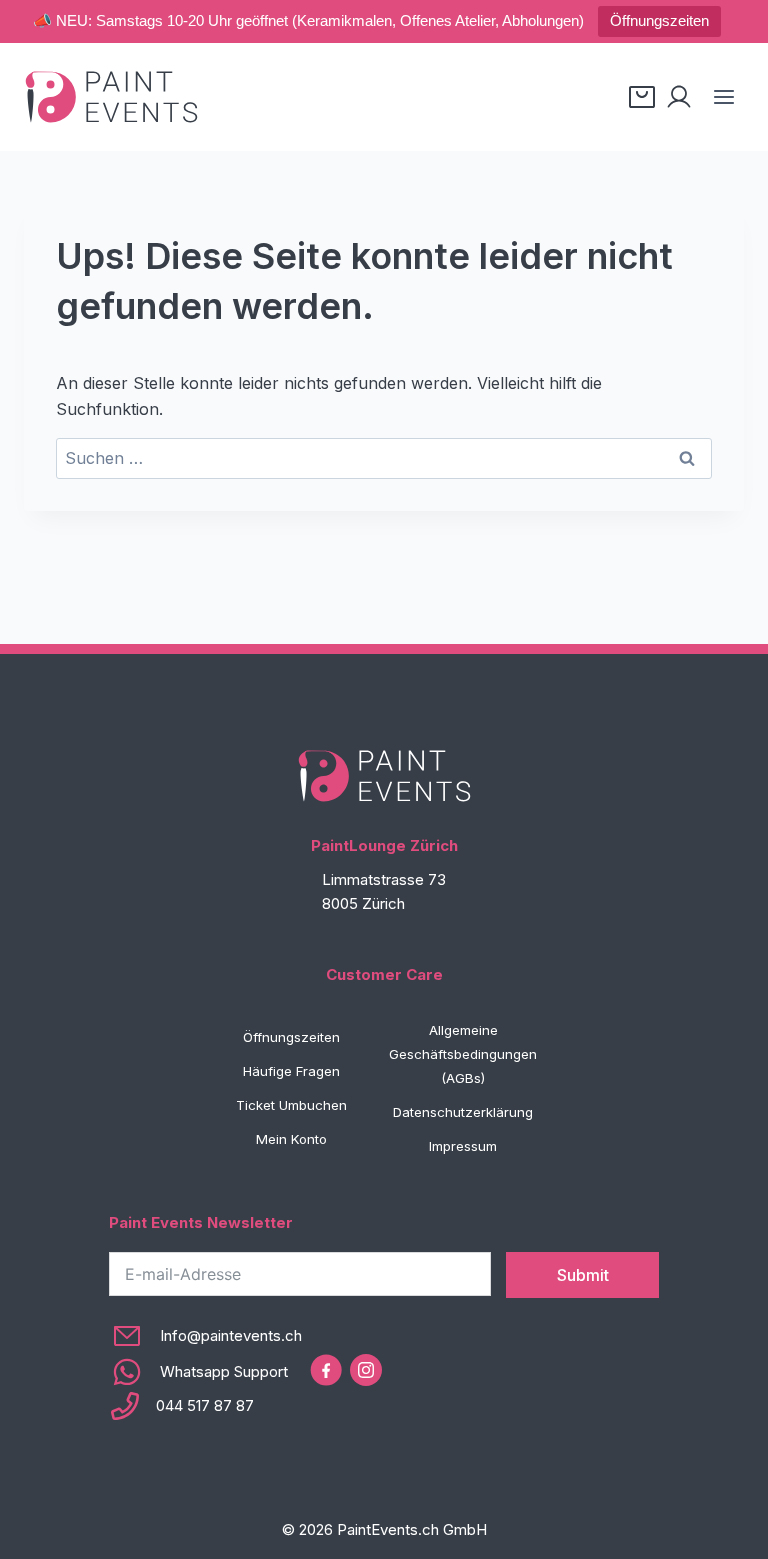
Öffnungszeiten (659, 20)
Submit (583, 1275)
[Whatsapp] (205, 1372)
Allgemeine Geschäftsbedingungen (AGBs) (463, 1054)
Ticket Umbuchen (291, 1105)
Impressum (463, 1146)
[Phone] (205, 1406)
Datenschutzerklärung (463, 1112)
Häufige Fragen (291, 1071)
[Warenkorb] (642, 97)
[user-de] (679, 97)
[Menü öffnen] (723, 96)
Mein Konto (291, 1139)
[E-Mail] (205, 1336)
